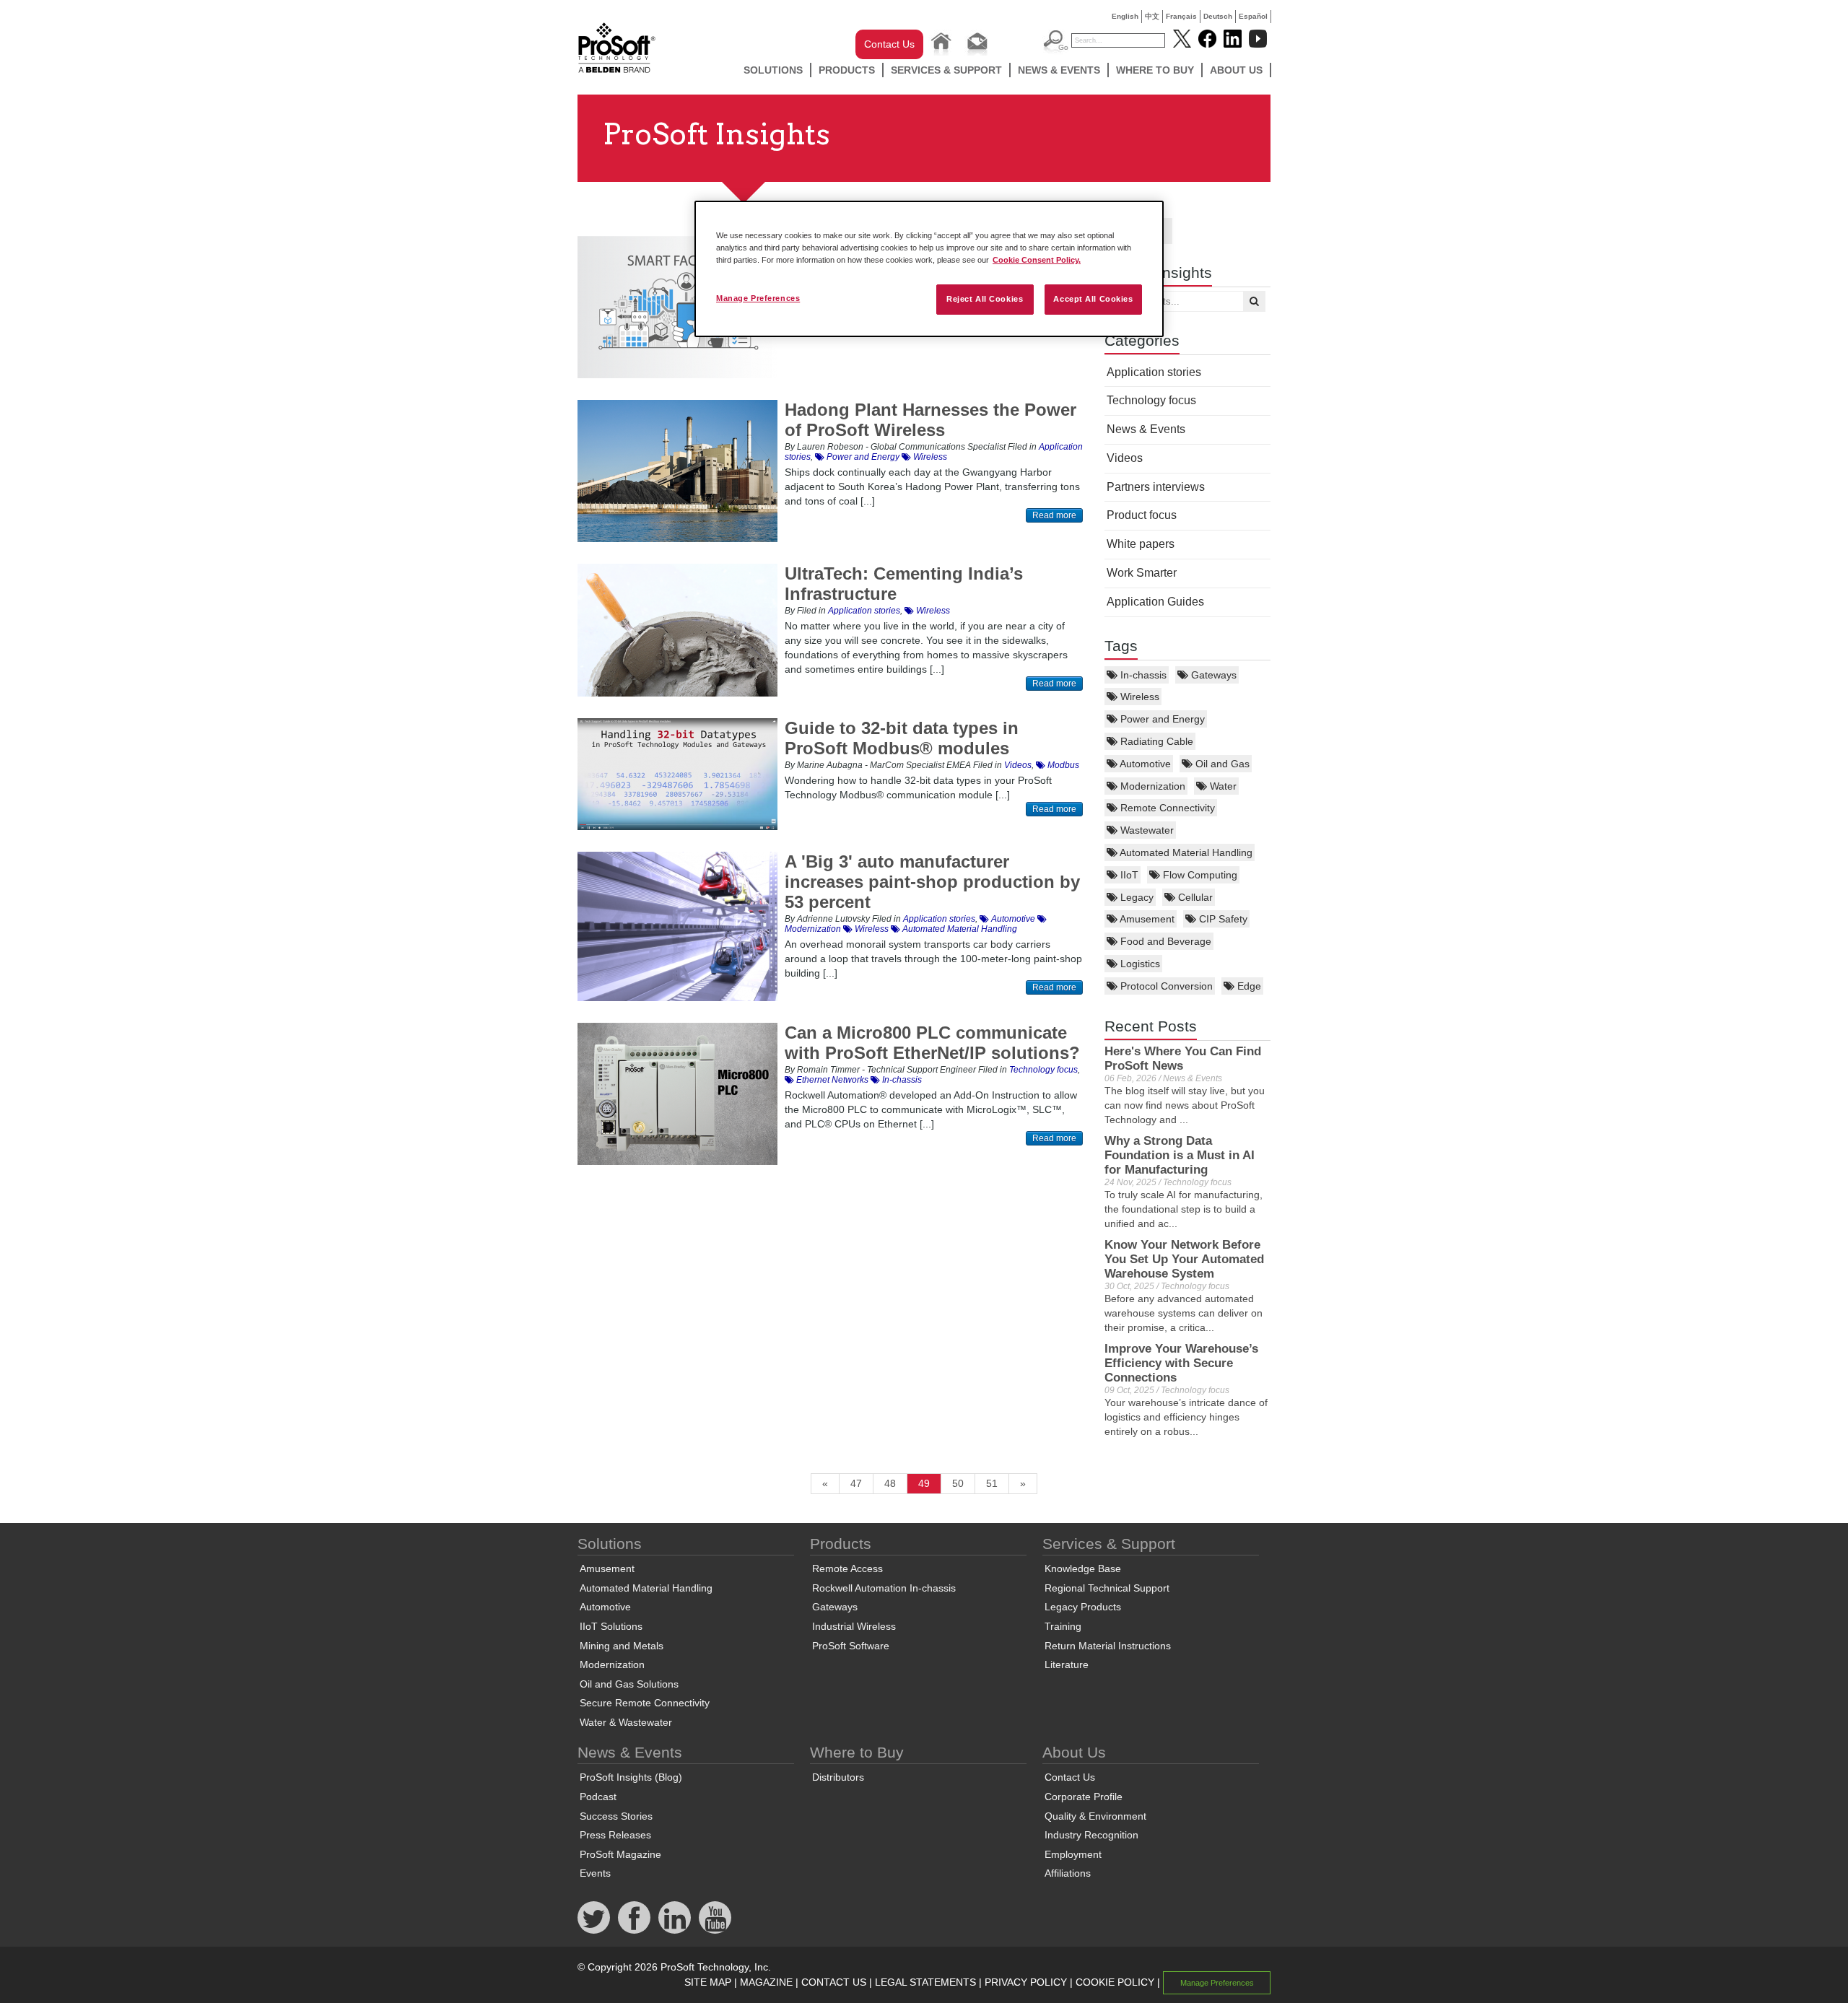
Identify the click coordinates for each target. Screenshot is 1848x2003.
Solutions (773, 70)
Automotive (1144, 764)
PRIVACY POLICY (1026, 1982)
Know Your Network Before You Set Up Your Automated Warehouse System (1184, 1259)
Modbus (1062, 765)
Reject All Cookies (985, 299)
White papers (1141, 544)
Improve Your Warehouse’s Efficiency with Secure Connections (1181, 1363)
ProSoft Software (851, 1646)
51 (992, 1483)
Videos (1125, 458)
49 (924, 1483)
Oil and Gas (1221, 764)
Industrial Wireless (854, 1626)
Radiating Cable (1155, 741)
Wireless (1138, 697)
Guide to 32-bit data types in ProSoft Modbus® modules (902, 738)
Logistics (1139, 964)
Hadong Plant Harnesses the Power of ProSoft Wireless (930, 420)
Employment (1073, 1854)
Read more (1054, 515)
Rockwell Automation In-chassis (884, 1588)
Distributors (838, 1777)
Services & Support (946, 70)
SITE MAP (708, 1982)
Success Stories (616, 1816)
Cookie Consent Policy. (1037, 260)
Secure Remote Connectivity (645, 1703)
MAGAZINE (766, 1982)
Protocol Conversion (1165, 986)
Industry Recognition (1091, 1835)
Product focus (1142, 515)
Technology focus (1151, 400)
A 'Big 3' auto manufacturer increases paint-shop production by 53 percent (932, 882)
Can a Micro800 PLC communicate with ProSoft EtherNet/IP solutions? (932, 1043)
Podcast (598, 1797)
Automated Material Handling (1185, 852)
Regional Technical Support (1107, 1588)
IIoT (1128, 875)
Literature (1067, 1664)
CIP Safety (1222, 919)
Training (1063, 1626)
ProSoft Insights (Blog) (631, 1777)
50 (958, 1483)
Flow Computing (1199, 875)
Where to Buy (1155, 70)
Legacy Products (1083, 1607)
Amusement (1146, 919)
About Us (1236, 70)
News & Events (1059, 70)
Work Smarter (1142, 573)
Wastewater (1146, 830)
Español (1253, 16)
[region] (929, 269)
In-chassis (1142, 675)
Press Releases (615, 1835)
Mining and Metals (622, 1646)
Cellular (1194, 897)
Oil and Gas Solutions (629, 1684)
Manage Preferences (758, 298)
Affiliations (1068, 1873)
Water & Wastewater (626, 1722)
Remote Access (847, 1568)
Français (1181, 16)
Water (1222, 786)
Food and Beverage (1164, 941)
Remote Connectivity (1166, 808)
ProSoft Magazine (620, 1854)
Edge (1248, 986)
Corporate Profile (1084, 1797)
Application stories (1154, 372)
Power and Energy (1161, 719)
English (1125, 16)
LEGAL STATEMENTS (925, 1982)
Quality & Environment (1095, 1816)
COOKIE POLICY (1115, 1982)
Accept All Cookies (1093, 299)
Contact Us (889, 44)
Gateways (1212, 675)
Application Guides (1155, 602)
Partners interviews (1156, 487)
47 (856, 1483)
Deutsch (1218, 16)
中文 (1152, 16)
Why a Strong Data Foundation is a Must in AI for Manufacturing (1180, 1155)
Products (847, 70)
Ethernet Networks (831, 1080)
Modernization (1151, 786)
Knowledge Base (1083, 1568)
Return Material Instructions (1108, 1646)
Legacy (1136, 897)
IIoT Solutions (611, 1626)
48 (890, 1483)
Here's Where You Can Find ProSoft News (1183, 1059)
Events (595, 1873)
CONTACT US (834, 1982)
